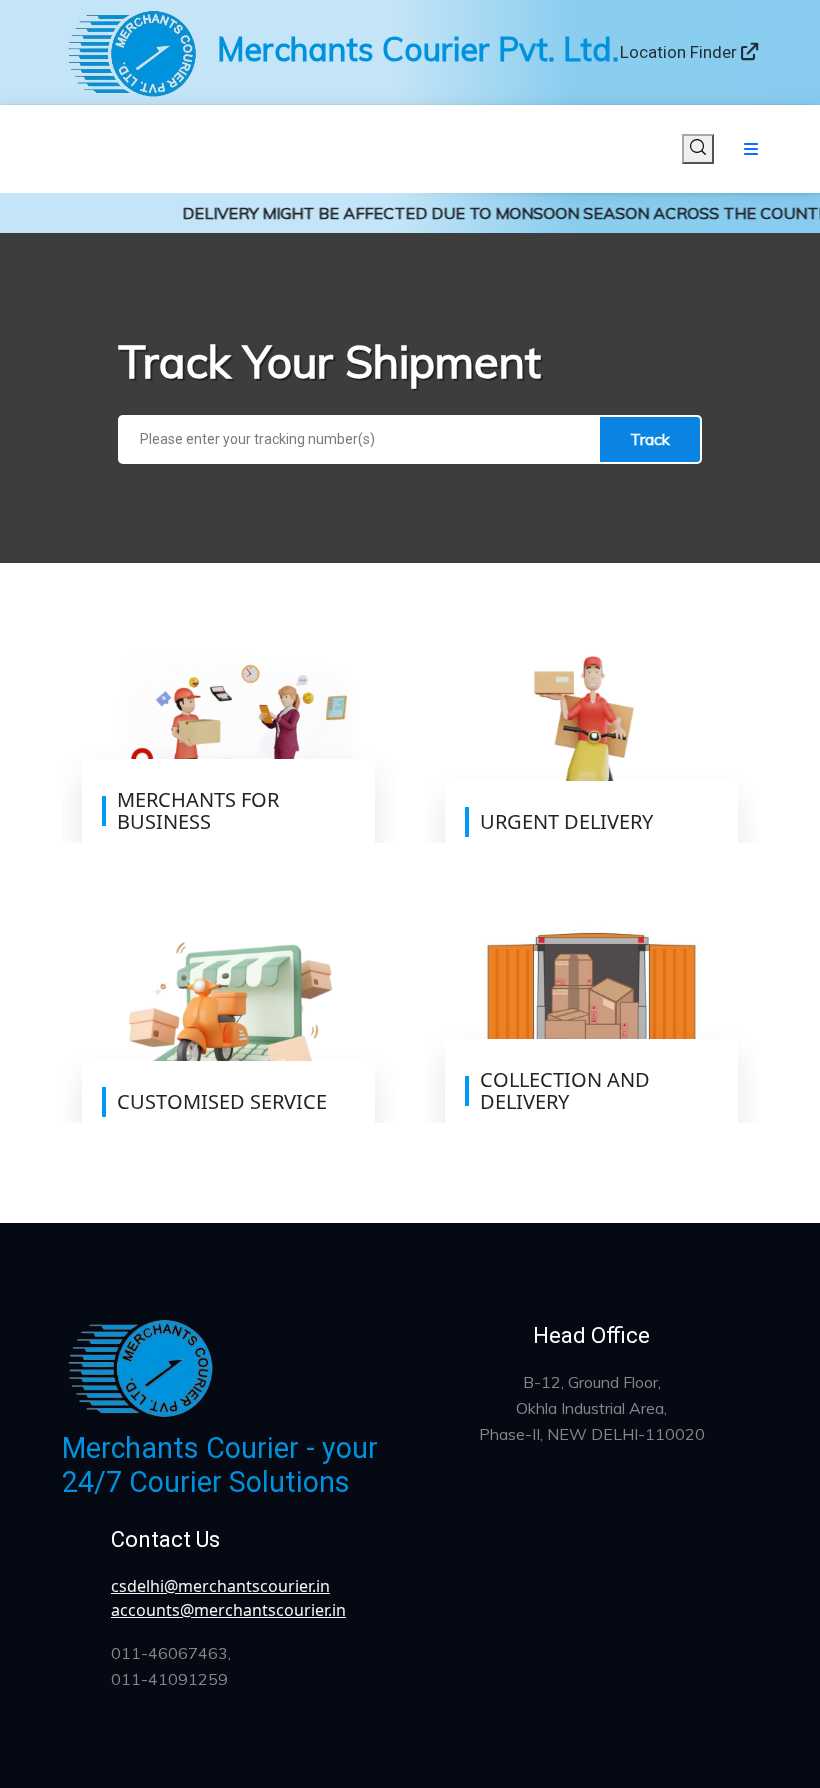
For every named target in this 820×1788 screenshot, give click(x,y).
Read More (159, 826)
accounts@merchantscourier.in (228, 1610)
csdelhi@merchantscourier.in (220, 1586)
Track (650, 439)
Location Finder (680, 52)
